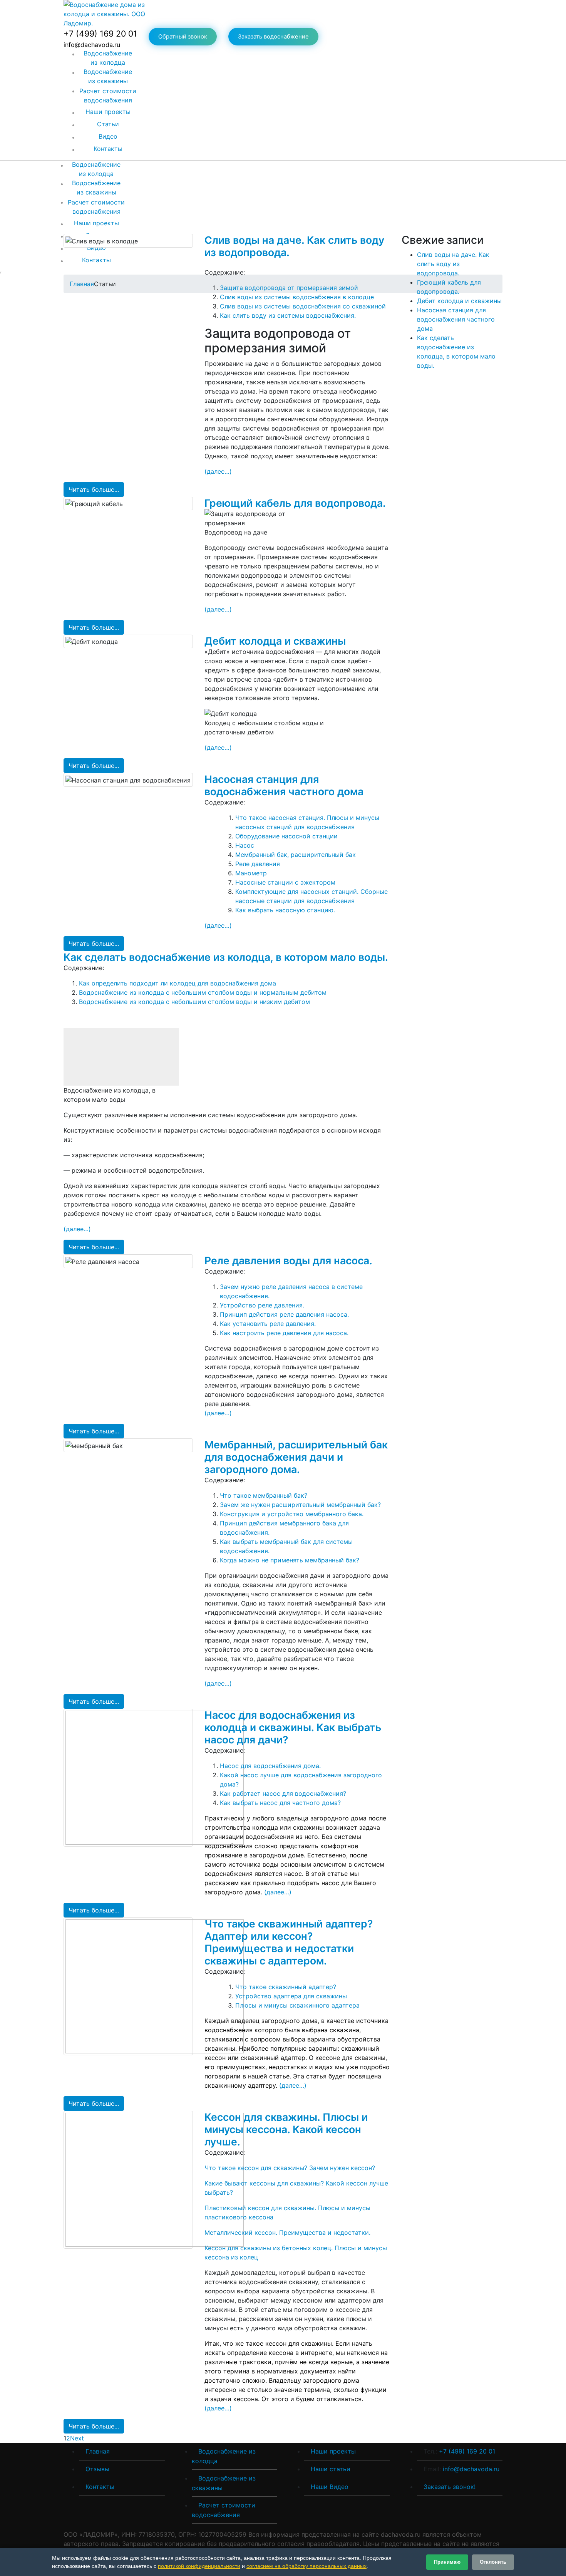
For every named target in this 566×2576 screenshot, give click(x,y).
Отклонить (493, 2562)
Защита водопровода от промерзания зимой (289, 288)
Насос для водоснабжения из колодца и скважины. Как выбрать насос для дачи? (293, 1727)
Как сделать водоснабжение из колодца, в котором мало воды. (226, 957)
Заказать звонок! (450, 2487)
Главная (98, 2451)
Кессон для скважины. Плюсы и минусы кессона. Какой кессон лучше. (286, 2129)
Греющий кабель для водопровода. (295, 503)
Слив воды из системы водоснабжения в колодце (297, 297)
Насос (245, 845)
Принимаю (447, 2562)
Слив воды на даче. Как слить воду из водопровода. (453, 264)
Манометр (251, 873)
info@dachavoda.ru (471, 2469)
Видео (108, 136)
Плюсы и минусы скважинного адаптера (297, 2005)
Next (79, 2438)
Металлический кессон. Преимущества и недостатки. (287, 2232)
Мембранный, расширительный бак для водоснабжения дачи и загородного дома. (296, 1457)
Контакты (108, 149)
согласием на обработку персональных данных (306, 2566)
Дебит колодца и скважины (275, 641)
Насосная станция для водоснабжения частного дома (284, 785)
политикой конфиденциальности (199, 2566)
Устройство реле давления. (262, 1305)
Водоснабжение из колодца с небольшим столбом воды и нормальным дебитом (203, 992)
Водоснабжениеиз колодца (108, 58)
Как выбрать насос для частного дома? (280, 1803)
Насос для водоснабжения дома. (270, 1766)
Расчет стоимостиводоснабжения (108, 96)
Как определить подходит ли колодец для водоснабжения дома (178, 983)
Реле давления (258, 864)
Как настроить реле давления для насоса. (284, 1333)
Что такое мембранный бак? (264, 1495)
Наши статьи (331, 2469)
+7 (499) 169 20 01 (100, 34)
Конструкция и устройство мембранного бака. (292, 1514)
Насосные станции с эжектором (285, 882)
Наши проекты (108, 112)
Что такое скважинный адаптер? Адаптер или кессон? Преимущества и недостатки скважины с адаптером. (289, 1942)
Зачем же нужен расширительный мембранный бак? (300, 1505)
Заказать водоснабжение (273, 37)
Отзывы (97, 2469)
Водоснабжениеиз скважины (108, 76)
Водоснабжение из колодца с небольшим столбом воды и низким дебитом (194, 1002)
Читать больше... (94, 489)
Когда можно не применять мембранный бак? (290, 1560)
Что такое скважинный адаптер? (286, 1987)
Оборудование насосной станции (286, 836)
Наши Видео (330, 2487)
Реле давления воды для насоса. (288, 1260)
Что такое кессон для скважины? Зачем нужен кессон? (290, 2168)
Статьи (108, 124)
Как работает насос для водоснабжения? (283, 1793)
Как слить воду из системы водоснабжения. (288, 315)
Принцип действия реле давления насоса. (284, 1314)
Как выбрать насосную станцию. (285, 910)
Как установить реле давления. (268, 1324)
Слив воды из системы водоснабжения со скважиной (303, 306)
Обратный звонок (183, 37)
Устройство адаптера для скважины (291, 1996)
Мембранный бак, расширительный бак (296, 855)
